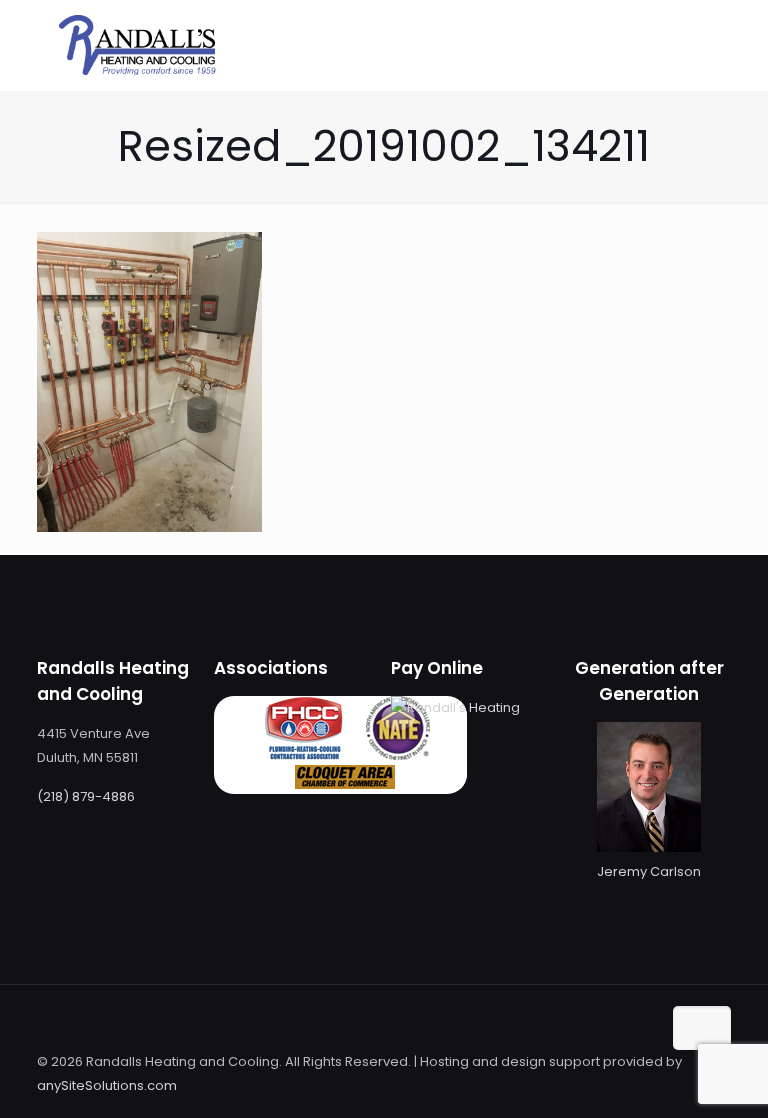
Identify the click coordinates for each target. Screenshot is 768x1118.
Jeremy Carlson (649, 871)
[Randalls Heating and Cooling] (137, 45)
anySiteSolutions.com (107, 1085)
